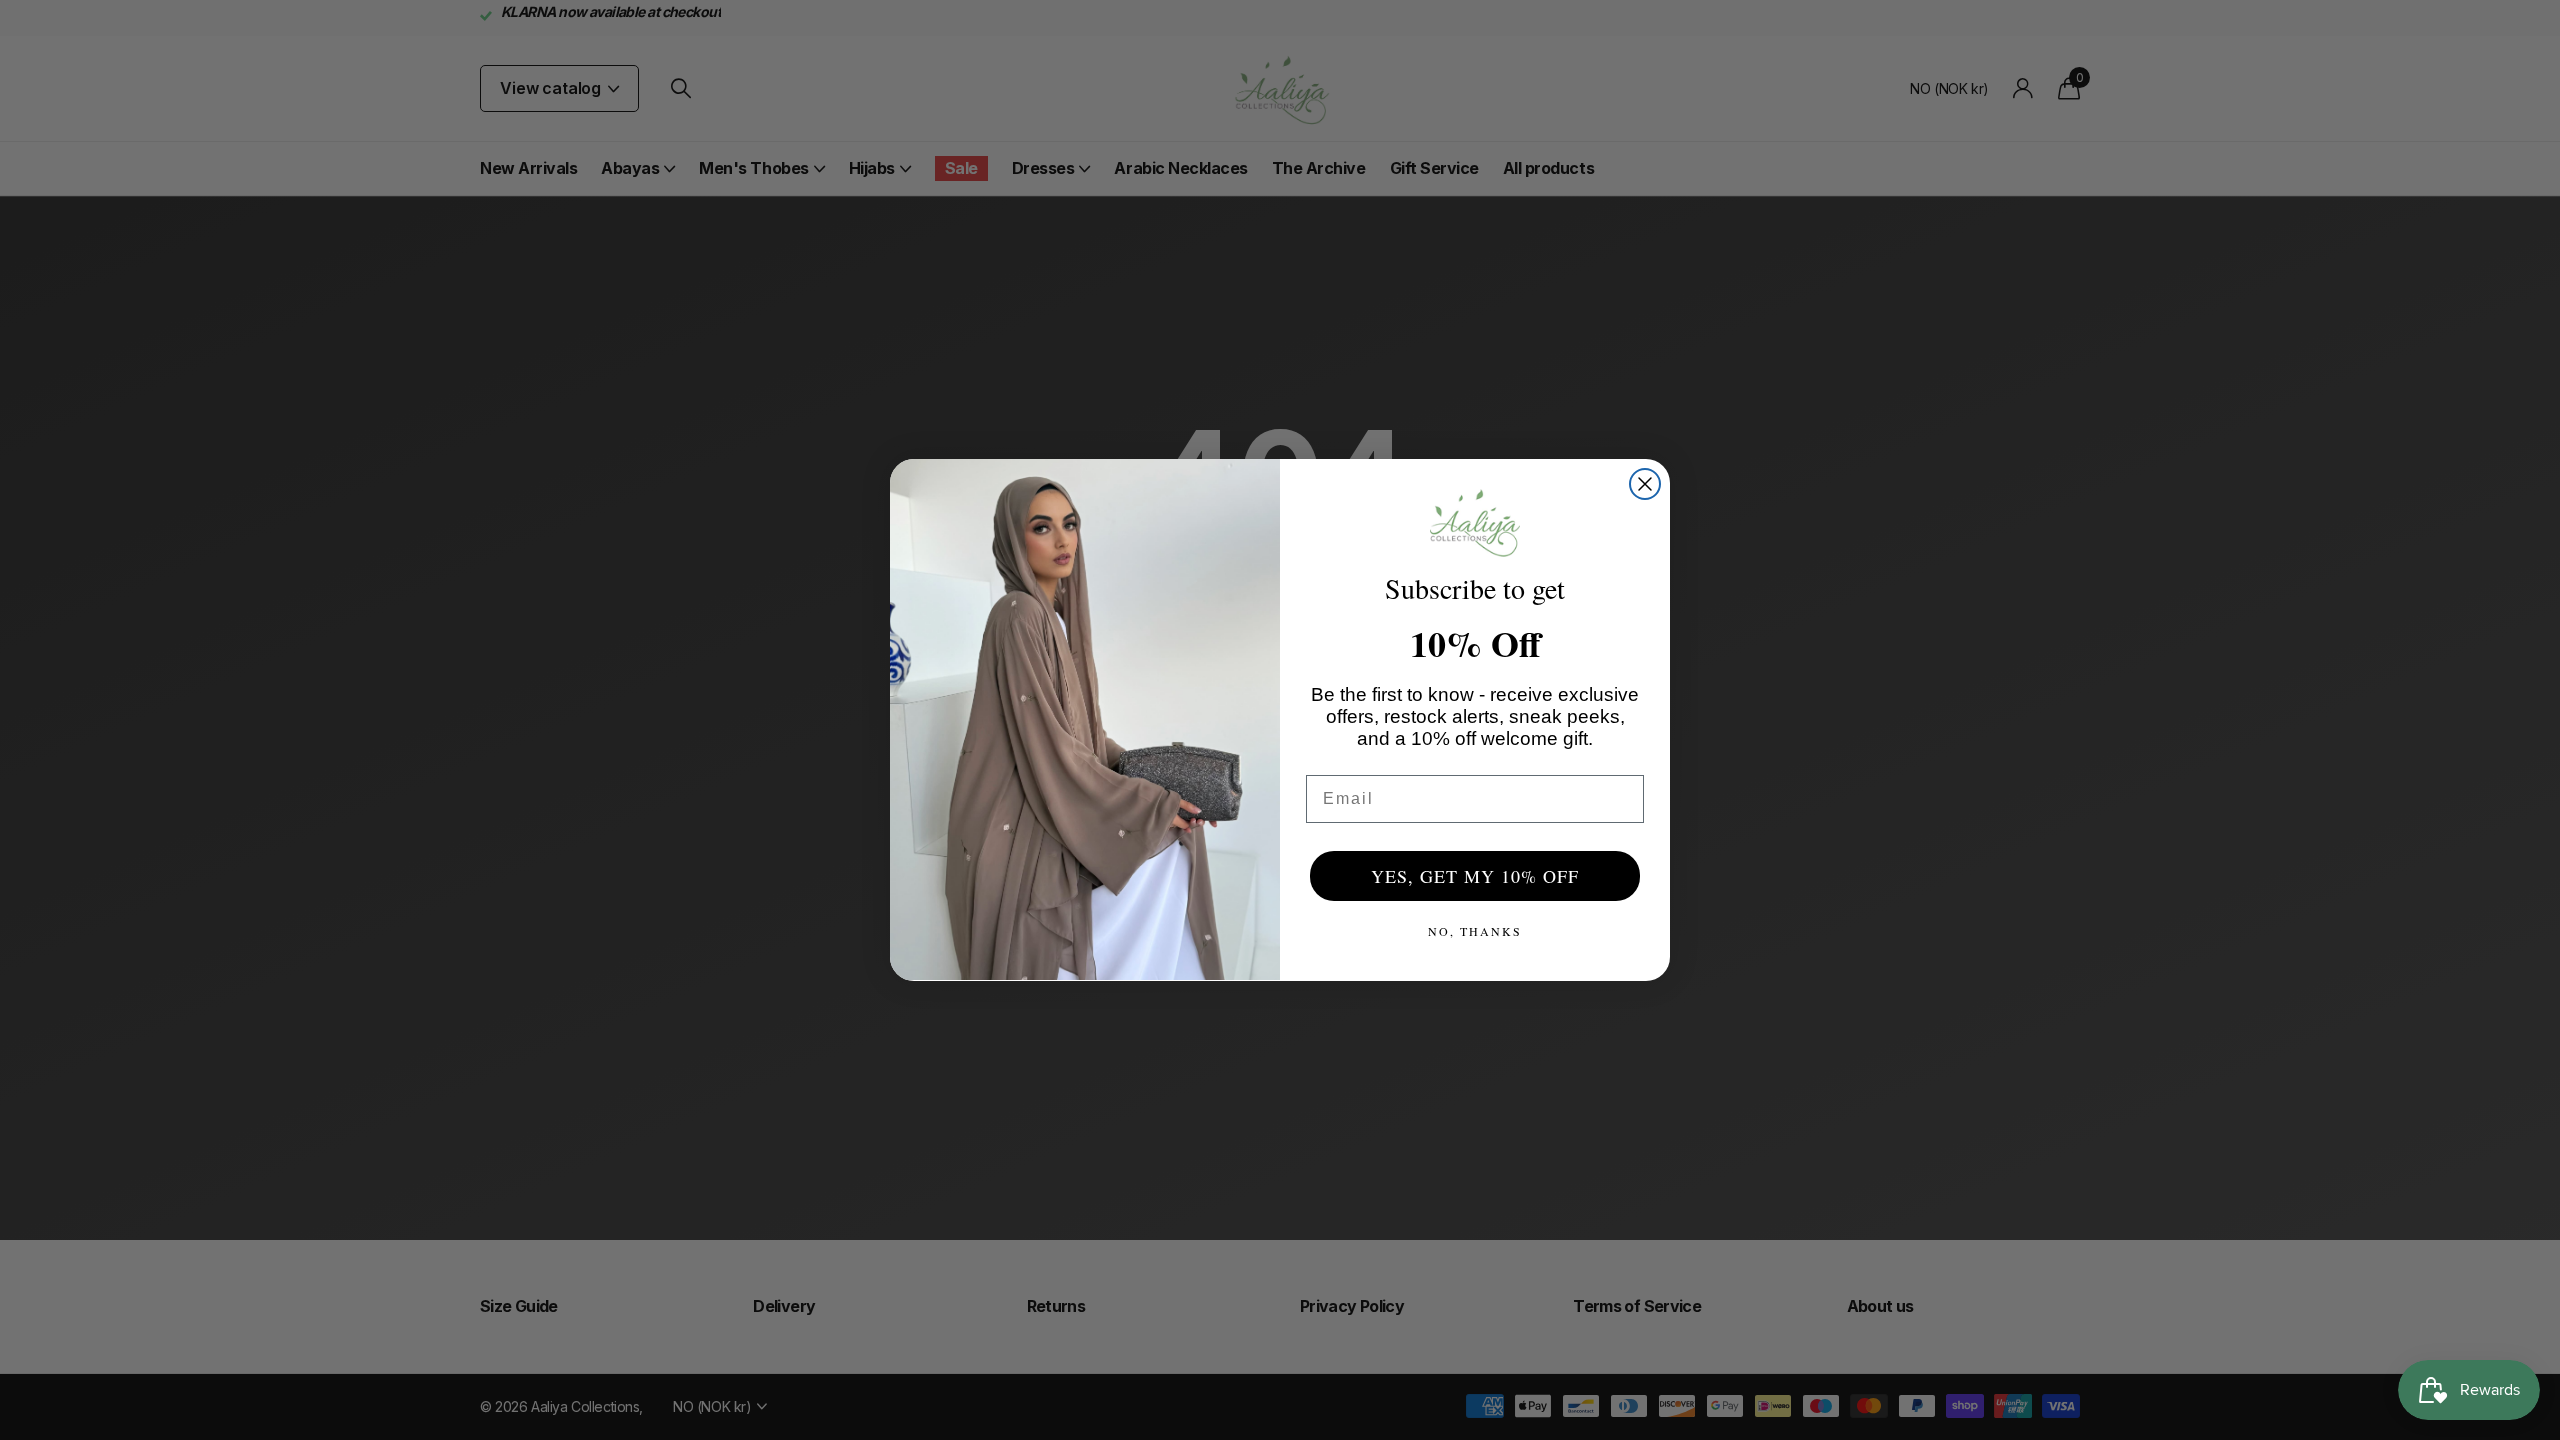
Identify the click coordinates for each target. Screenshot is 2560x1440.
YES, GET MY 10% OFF (1475, 876)
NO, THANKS (1475, 931)
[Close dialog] (1645, 484)
